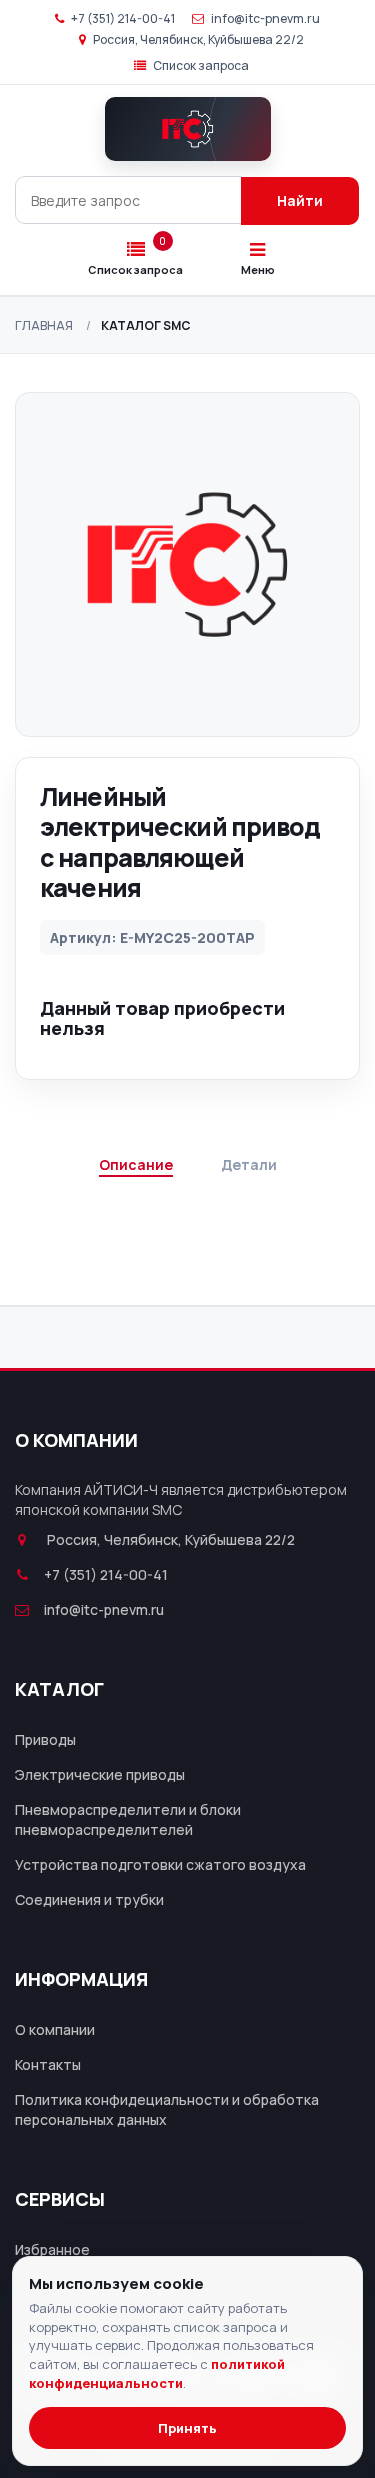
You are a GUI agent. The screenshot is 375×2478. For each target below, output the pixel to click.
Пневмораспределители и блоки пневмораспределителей (128, 1819)
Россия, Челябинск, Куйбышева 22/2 (197, 39)
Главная (44, 325)
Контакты (48, 2064)
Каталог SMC (146, 325)
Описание (136, 1164)
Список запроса (200, 65)
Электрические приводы (100, 1774)
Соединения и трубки (89, 1899)
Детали (249, 1164)
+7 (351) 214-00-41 (122, 18)
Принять (187, 2428)
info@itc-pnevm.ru (264, 18)
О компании (55, 2029)
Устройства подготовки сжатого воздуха (160, 1864)
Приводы (45, 1739)
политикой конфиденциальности (157, 2373)
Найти (300, 200)
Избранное (52, 2249)
